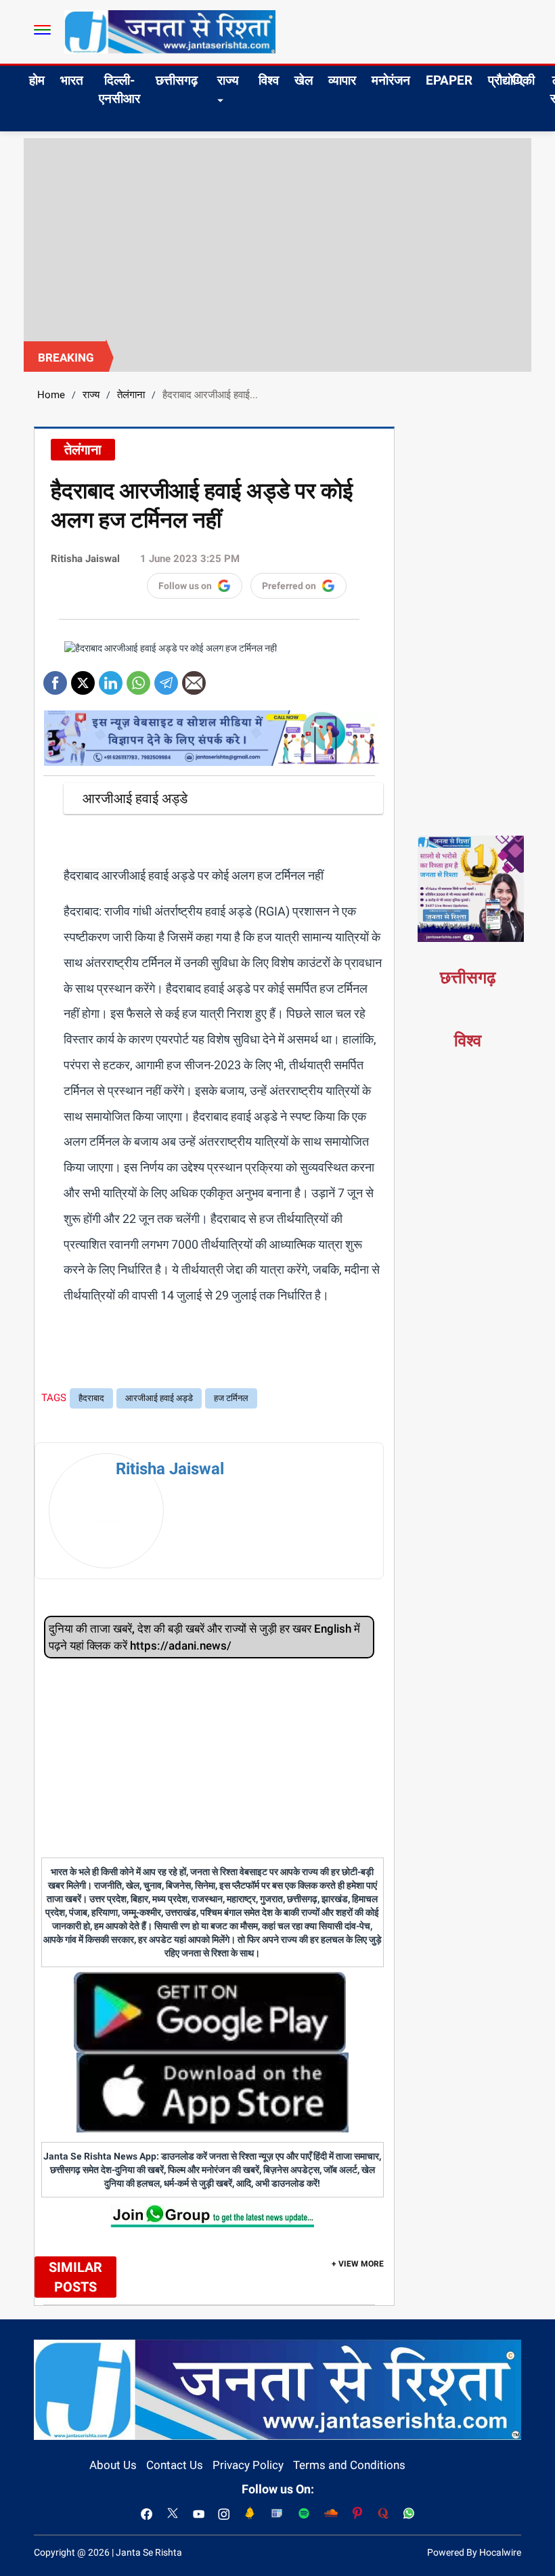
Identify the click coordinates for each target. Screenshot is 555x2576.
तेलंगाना (131, 395)
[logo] (170, 31)
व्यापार (342, 80)
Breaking (66, 358)
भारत (72, 80)
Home (51, 395)
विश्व (269, 80)
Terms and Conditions (349, 2465)
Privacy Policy (248, 2465)
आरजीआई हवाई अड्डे (159, 1398)
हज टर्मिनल (231, 1398)
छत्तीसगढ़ (177, 80)
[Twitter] (83, 678)
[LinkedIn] (111, 678)
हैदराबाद (91, 1398)
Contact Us (175, 2465)
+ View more (358, 2264)
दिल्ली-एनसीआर (119, 89)
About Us (113, 2465)
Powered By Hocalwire (474, 2552)
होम (37, 80)
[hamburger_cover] (42, 30)
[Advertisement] (277, 240)
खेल (304, 80)
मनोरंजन (391, 80)
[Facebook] (55, 678)
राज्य (228, 80)
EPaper (449, 80)
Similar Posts (75, 2277)
